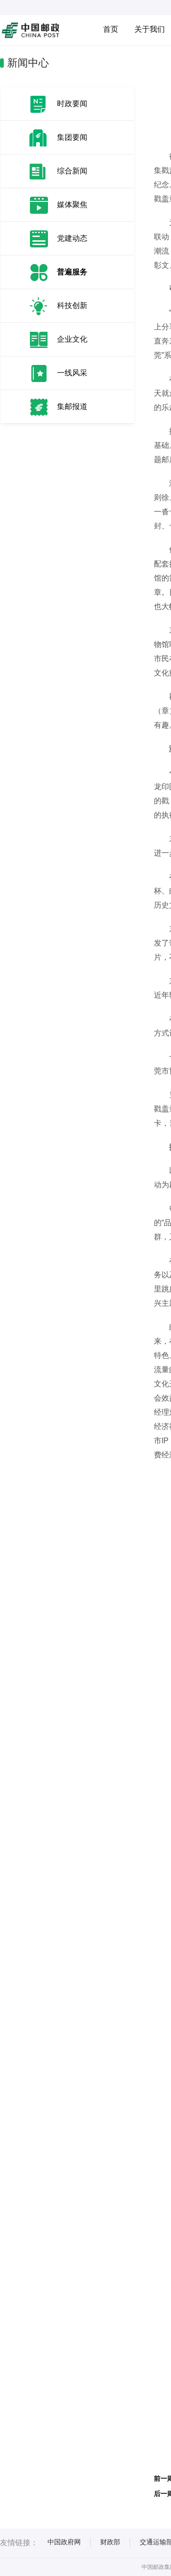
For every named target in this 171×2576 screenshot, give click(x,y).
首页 (111, 29)
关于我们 (150, 29)
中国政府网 (64, 2542)
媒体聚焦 (72, 205)
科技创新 (72, 305)
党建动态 (72, 238)
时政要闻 (72, 104)
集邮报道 (72, 406)
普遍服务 (72, 272)
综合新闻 (72, 171)
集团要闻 (72, 137)
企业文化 (72, 339)
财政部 (110, 2542)
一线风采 (72, 373)
